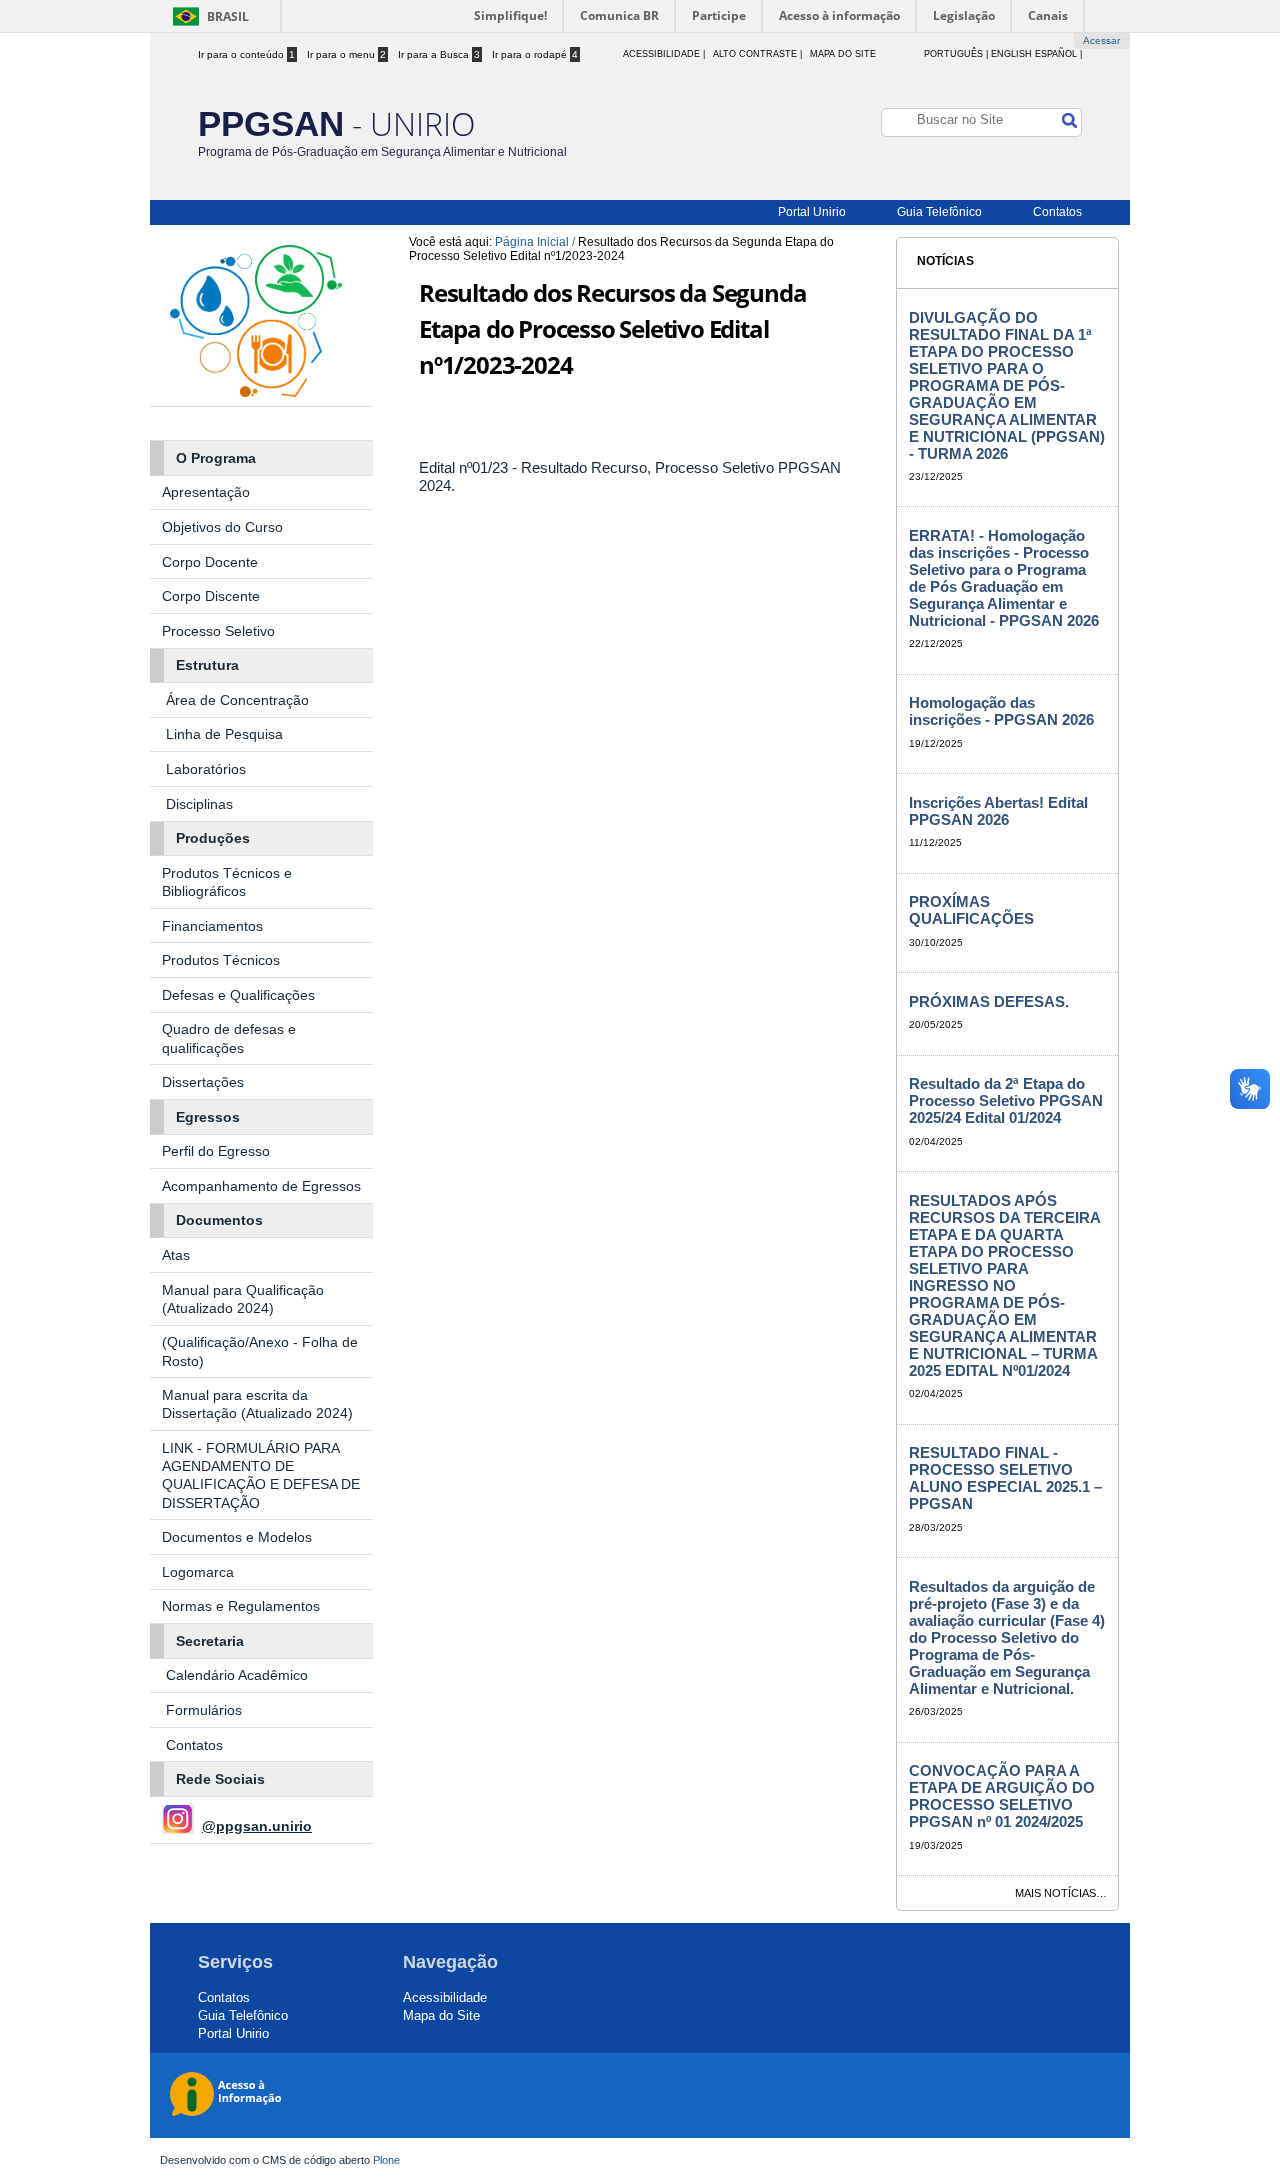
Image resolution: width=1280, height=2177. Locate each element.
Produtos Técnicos (221, 960)
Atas (178, 1255)
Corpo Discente (211, 596)
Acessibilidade (445, 1997)
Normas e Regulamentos (241, 1606)
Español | (1058, 54)
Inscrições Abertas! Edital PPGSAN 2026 (998, 811)
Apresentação (208, 492)
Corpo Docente (210, 562)
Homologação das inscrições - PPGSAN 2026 (1001, 711)
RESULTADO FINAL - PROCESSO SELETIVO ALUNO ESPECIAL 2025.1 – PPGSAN (1005, 1478)
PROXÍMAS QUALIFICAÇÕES (971, 910)
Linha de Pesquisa (224, 734)
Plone (386, 2160)
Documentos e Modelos (237, 1537)
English (1011, 54)
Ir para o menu (346, 54)
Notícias (945, 261)
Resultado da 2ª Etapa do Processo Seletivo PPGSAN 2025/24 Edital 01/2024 (1006, 1100)
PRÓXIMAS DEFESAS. (989, 1001)
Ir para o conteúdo (246, 54)
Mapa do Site (843, 54)
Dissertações (203, 1082)
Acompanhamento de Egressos (261, 1186)
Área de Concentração (239, 700)
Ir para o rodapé (535, 54)
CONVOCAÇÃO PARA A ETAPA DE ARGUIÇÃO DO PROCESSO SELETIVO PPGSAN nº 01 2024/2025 (1002, 1796)
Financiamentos (212, 926)
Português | (956, 54)
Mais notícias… (1061, 1893)
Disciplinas (199, 804)
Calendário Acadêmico (237, 1675)
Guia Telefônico (939, 212)
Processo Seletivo (218, 631)
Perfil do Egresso (216, 1151)
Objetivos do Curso (222, 527)
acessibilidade (661, 54)
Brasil (228, 16)
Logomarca (198, 1572)
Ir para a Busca (439, 54)
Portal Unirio (812, 212)
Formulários (204, 1710)
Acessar (1101, 40)
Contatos (1057, 212)
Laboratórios (206, 769)
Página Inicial (532, 242)
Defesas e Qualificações (238, 995)
